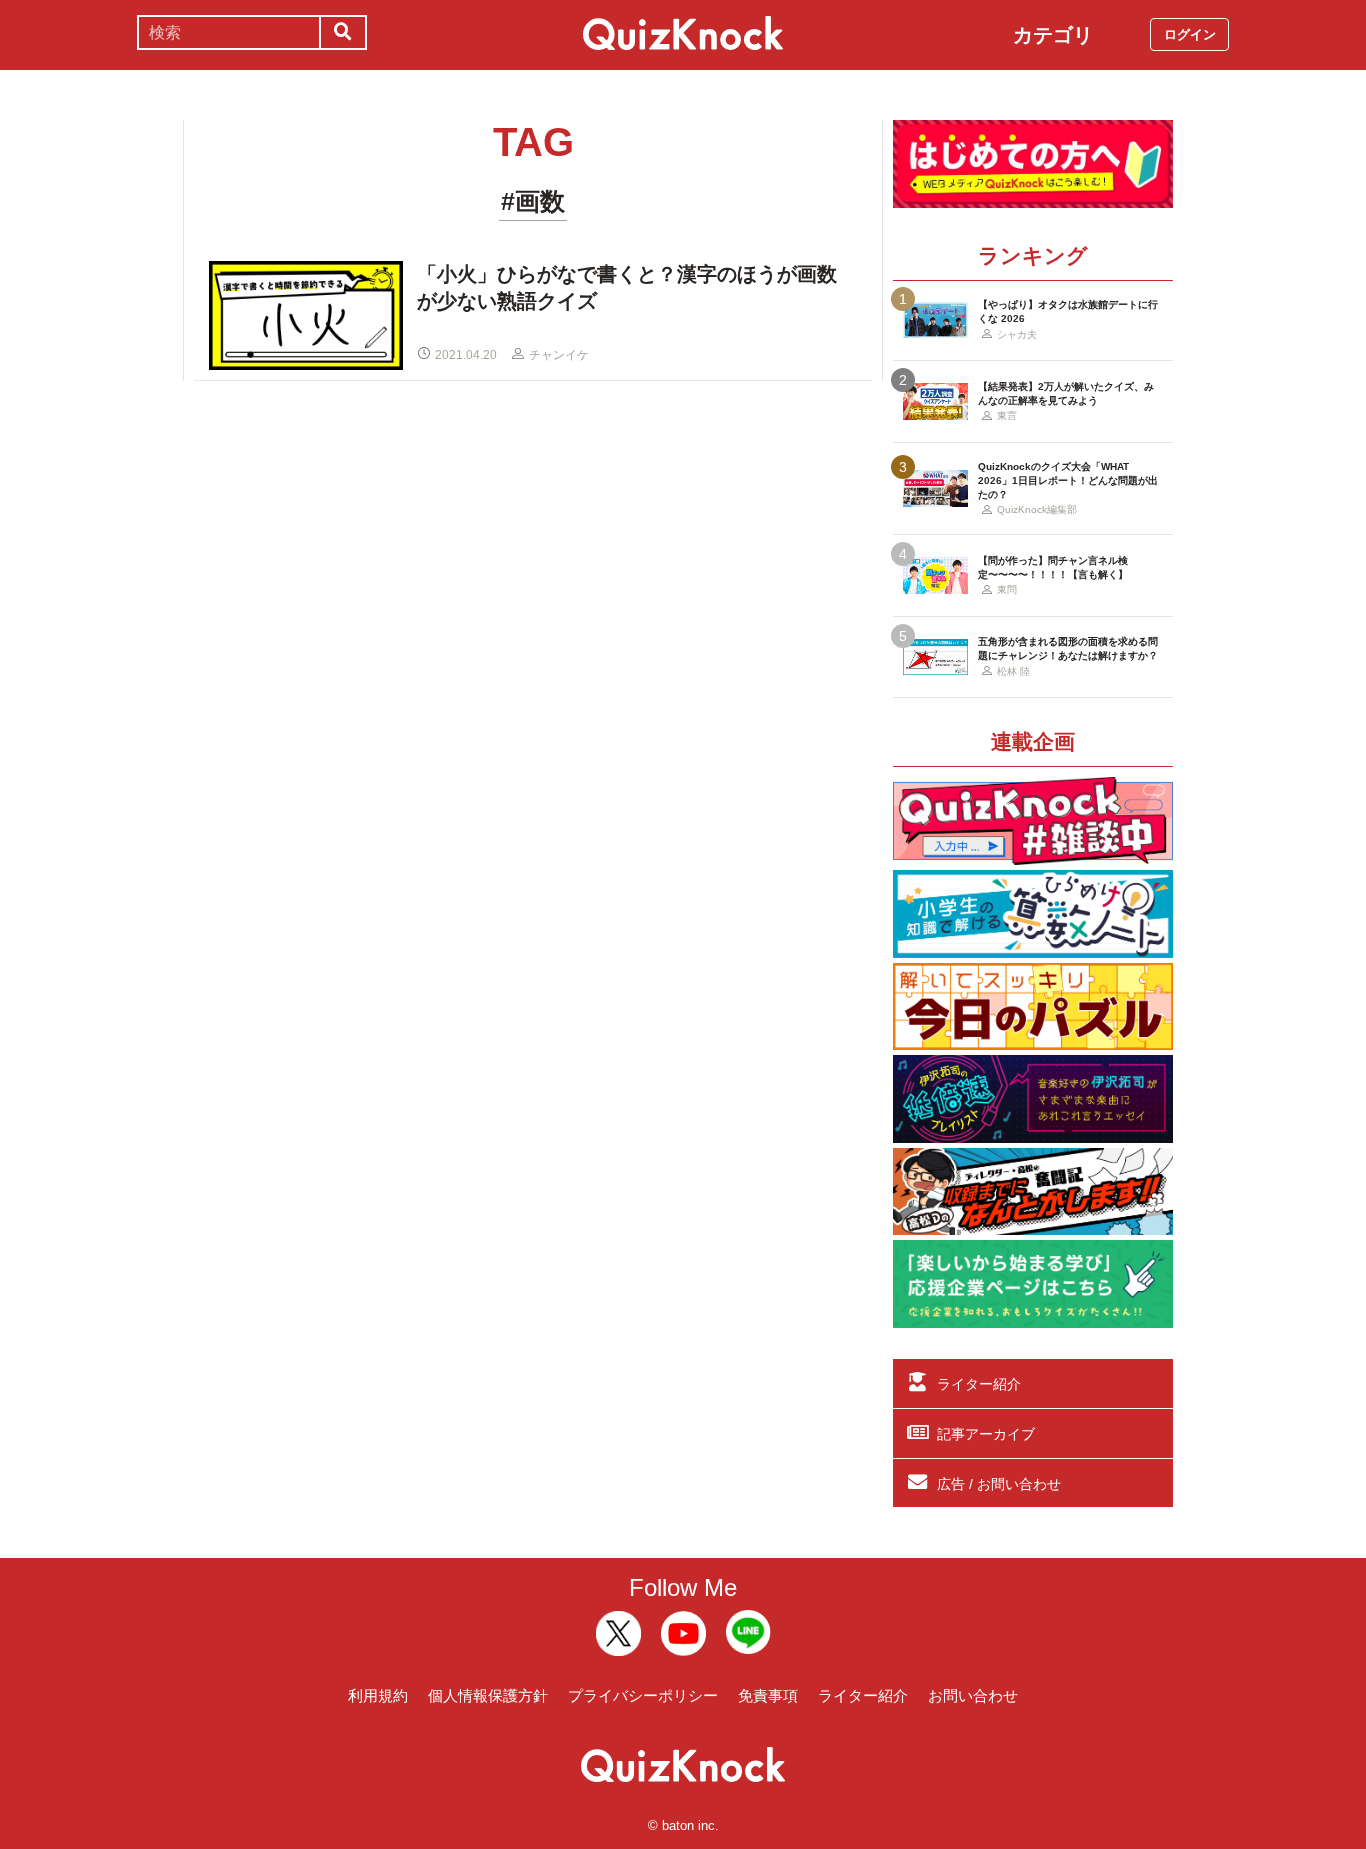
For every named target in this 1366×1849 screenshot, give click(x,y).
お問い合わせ (973, 1695)
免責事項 (768, 1695)
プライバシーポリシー (643, 1695)
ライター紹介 (979, 1384)
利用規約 (378, 1695)
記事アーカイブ (986, 1434)
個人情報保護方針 (488, 1695)
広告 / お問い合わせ (999, 1484)
